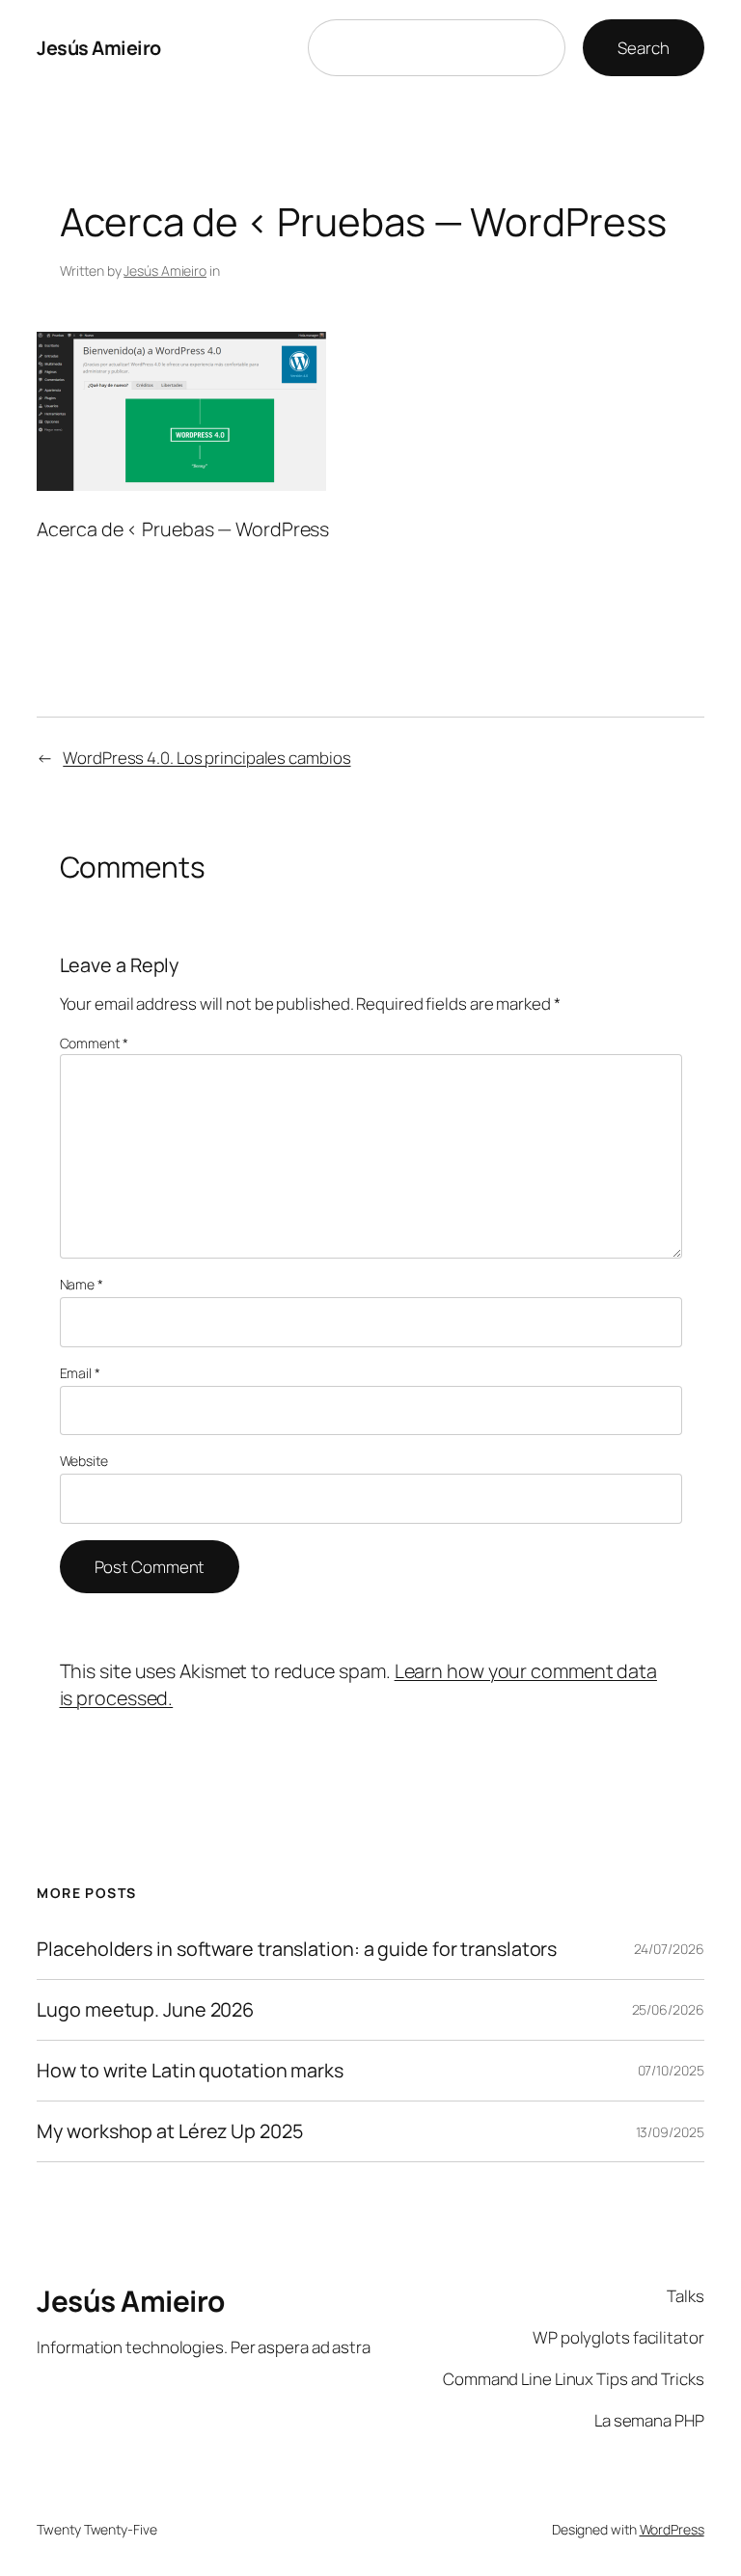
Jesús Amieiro (99, 48)
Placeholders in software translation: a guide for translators (297, 1949)
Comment (94, 1043)
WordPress (672, 2529)
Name (82, 1284)
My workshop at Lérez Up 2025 (169, 2131)
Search (643, 48)
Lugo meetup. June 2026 (145, 2010)
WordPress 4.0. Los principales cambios (206, 758)
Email (80, 1373)
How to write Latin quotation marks (190, 2071)
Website (84, 1461)
